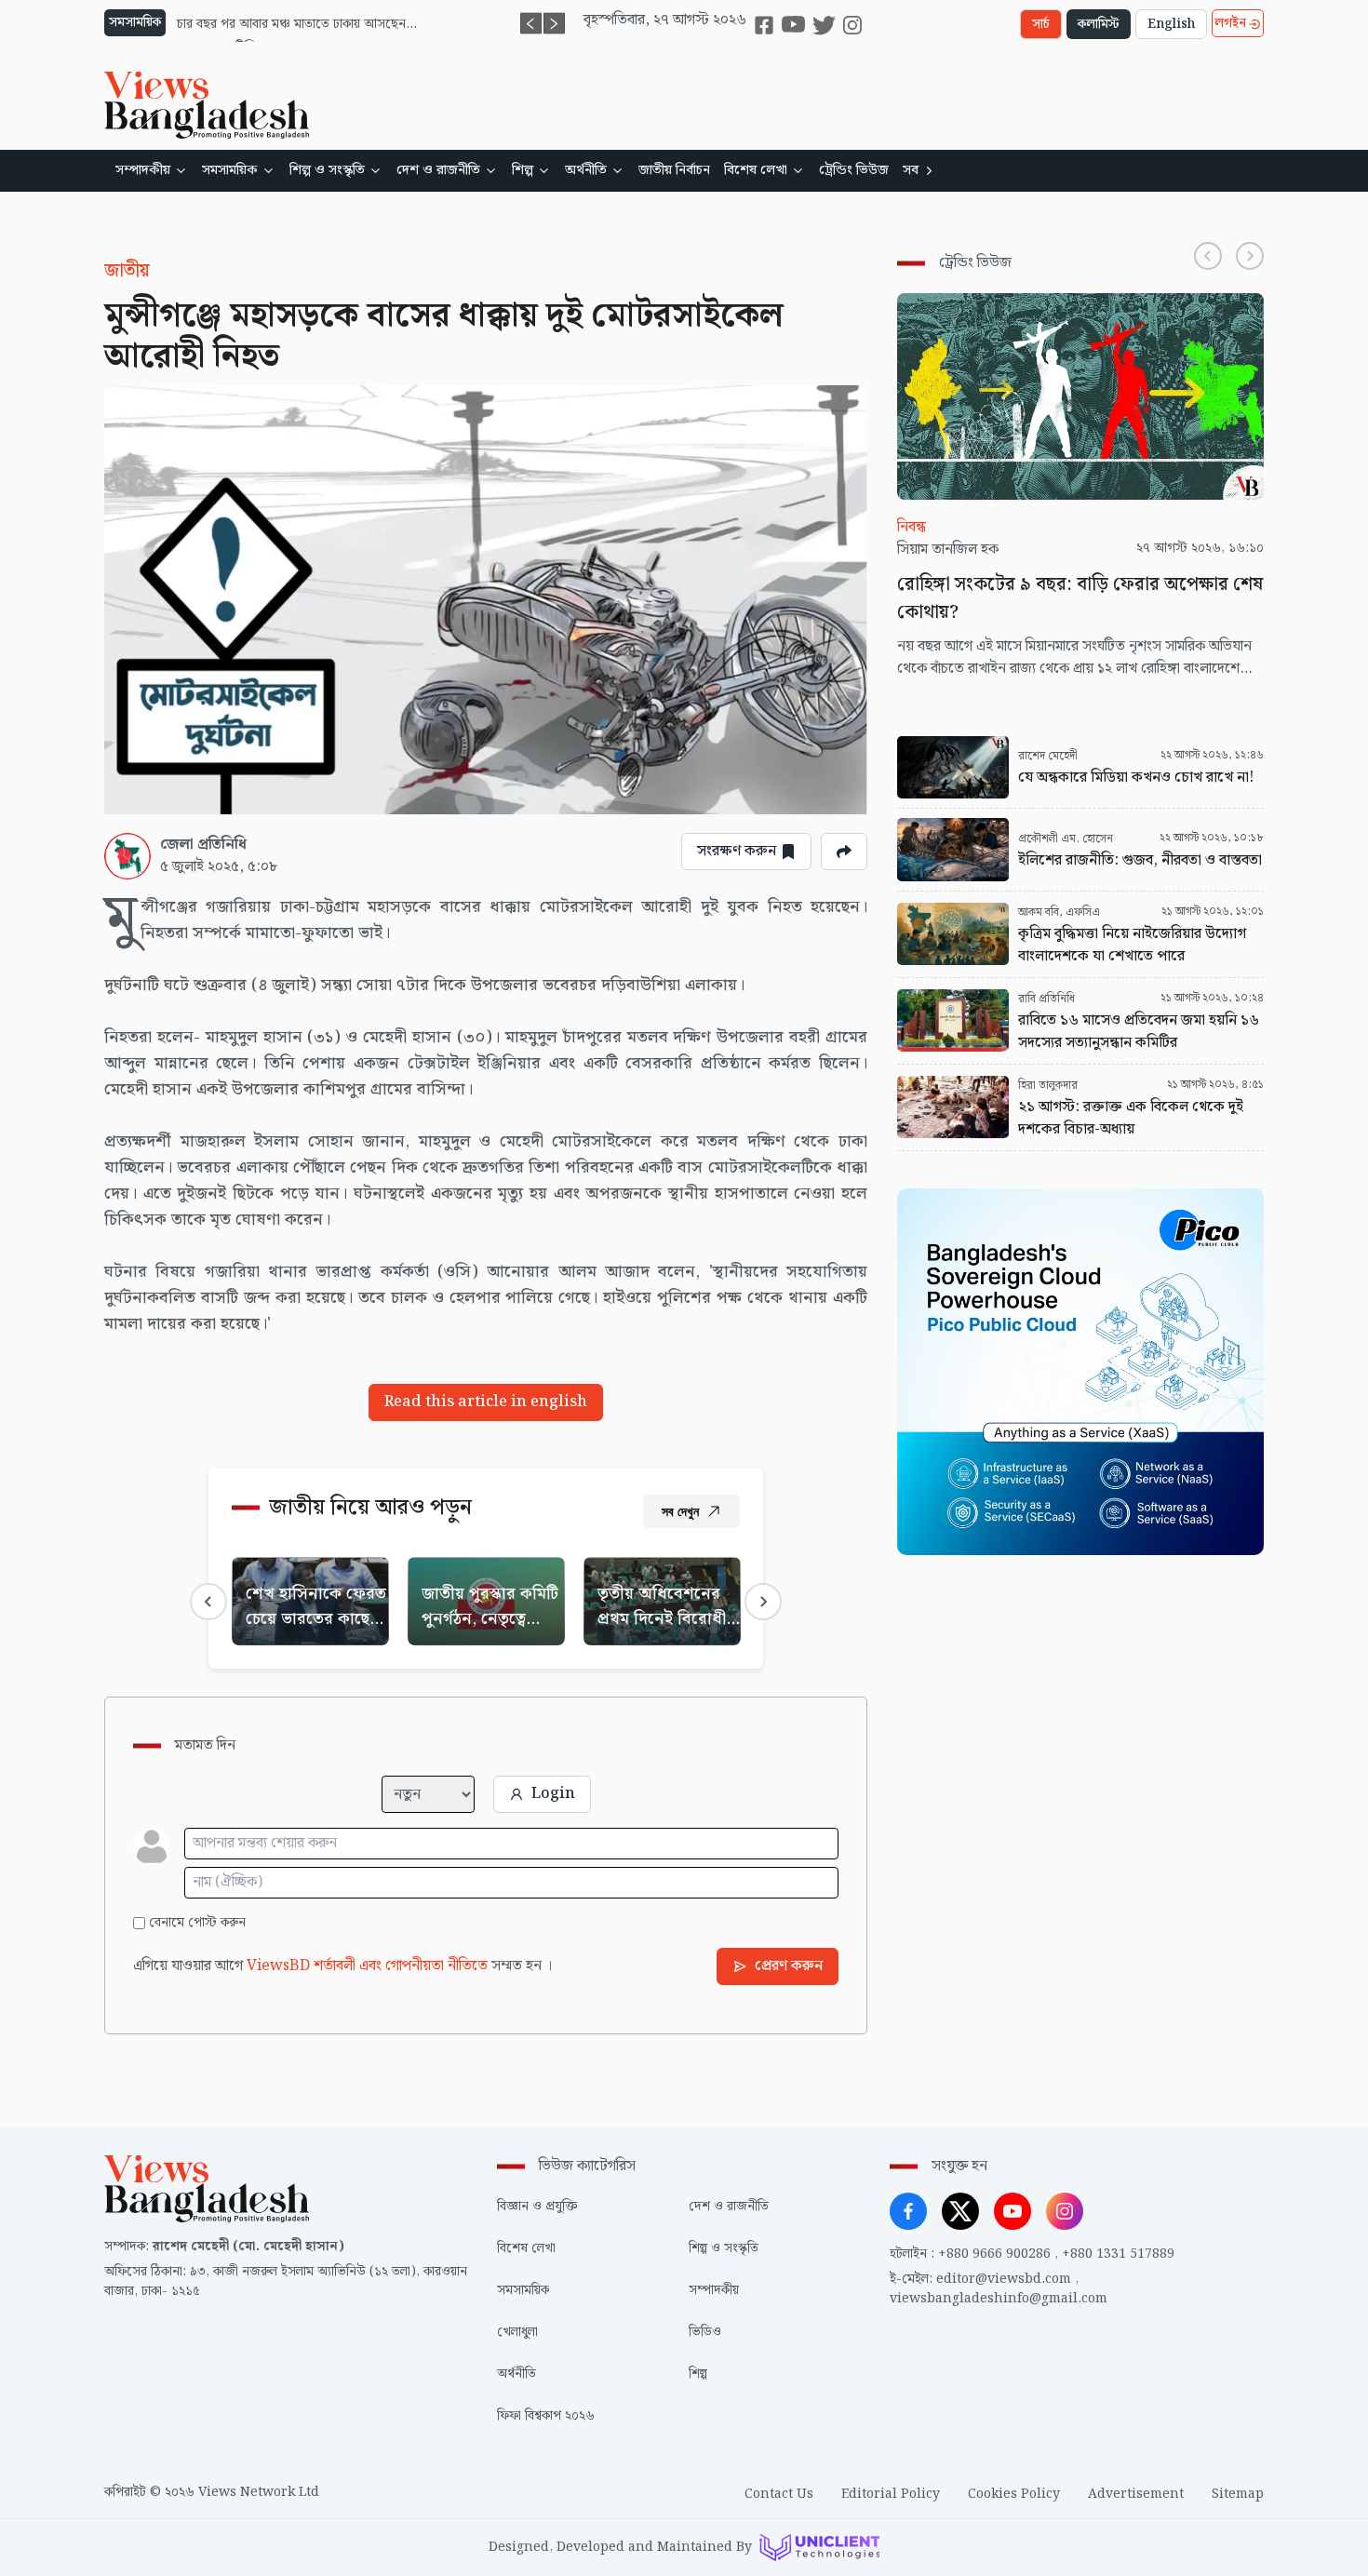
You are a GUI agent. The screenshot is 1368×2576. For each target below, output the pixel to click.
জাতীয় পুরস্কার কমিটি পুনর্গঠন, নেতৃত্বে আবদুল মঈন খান (474, 1590)
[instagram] (852, 25)
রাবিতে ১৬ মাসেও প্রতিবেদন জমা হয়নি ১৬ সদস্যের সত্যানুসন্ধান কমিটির (1070, 1000)
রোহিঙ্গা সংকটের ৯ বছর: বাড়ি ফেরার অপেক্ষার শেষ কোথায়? (1060, 304)
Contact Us (779, 2495)
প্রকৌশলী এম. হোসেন (1066, 839)
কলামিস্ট (1099, 24)
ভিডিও (705, 2333)
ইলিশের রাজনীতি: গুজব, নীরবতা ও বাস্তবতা (1016, 820)
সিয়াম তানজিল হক (948, 550)
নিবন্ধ (912, 528)
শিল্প (523, 170)
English (1171, 24)
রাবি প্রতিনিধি (1046, 999)
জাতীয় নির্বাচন (674, 170)
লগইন (1230, 23)
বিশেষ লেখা (756, 170)
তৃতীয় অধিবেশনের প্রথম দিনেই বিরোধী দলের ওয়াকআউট (648, 1590)
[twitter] (824, 25)
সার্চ (1041, 24)
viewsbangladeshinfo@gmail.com (999, 2299)
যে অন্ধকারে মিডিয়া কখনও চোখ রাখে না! (1008, 738)
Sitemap (1238, 2495)
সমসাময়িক (230, 170)
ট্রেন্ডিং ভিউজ (854, 170)
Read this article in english (486, 1402)
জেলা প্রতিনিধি (203, 845)
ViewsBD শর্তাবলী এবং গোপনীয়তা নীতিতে (367, 1966)
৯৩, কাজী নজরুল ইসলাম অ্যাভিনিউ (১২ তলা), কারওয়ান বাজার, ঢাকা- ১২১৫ (286, 2281)
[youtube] (793, 25)
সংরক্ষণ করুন (737, 851)
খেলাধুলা (517, 2333)
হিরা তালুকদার (1048, 1086)
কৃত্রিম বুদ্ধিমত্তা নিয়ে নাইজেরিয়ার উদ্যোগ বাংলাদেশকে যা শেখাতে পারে (1070, 914)
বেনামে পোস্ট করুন (197, 1923)
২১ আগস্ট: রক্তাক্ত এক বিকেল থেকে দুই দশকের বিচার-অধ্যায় (1061, 1076)
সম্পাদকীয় (143, 170)
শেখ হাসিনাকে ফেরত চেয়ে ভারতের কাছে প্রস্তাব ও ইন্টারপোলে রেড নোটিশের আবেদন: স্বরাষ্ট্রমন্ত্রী (305, 1601)
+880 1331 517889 (1118, 2254)
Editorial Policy (891, 2495)
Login (553, 1794)
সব (911, 170)
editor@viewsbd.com (1004, 2279)
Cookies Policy (1014, 2495)
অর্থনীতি (586, 170)
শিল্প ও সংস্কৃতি (327, 170)
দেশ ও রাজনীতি (438, 170)
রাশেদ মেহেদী (1048, 756)
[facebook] (764, 25)
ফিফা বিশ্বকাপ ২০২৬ (546, 2416)
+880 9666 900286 (994, 2254)
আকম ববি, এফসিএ (1059, 912)
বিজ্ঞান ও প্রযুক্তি (537, 2207)
